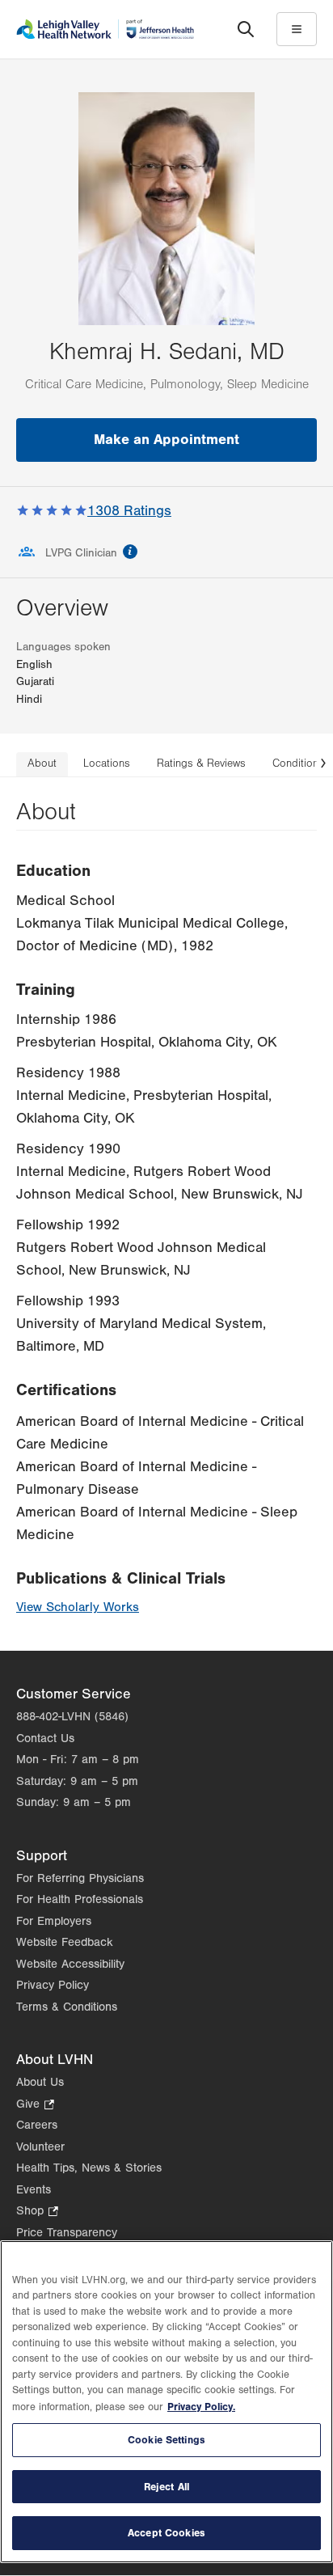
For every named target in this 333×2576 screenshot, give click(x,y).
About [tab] (42, 763)
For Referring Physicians (80, 1878)
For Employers (54, 1921)
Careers (37, 2125)
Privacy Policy (53, 1985)
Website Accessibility (70, 1964)
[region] (166, 2402)
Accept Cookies (166, 2533)
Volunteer (40, 2147)
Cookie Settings (166, 2440)
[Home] (105, 29)
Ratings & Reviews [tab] (201, 763)
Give (35, 2106)
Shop (37, 2212)
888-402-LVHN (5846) (72, 1717)
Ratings (129, 511)
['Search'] (246, 29)
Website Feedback (65, 1942)
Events (34, 2190)
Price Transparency (67, 2233)
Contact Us (45, 1738)
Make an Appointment (166, 440)
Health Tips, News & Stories (89, 2168)
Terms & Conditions (67, 2007)
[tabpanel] (166, 1214)
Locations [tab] (107, 763)
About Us (40, 2082)
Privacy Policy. (201, 2407)
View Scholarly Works (78, 1607)
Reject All (166, 2487)
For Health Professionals (80, 1899)
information (130, 552)
